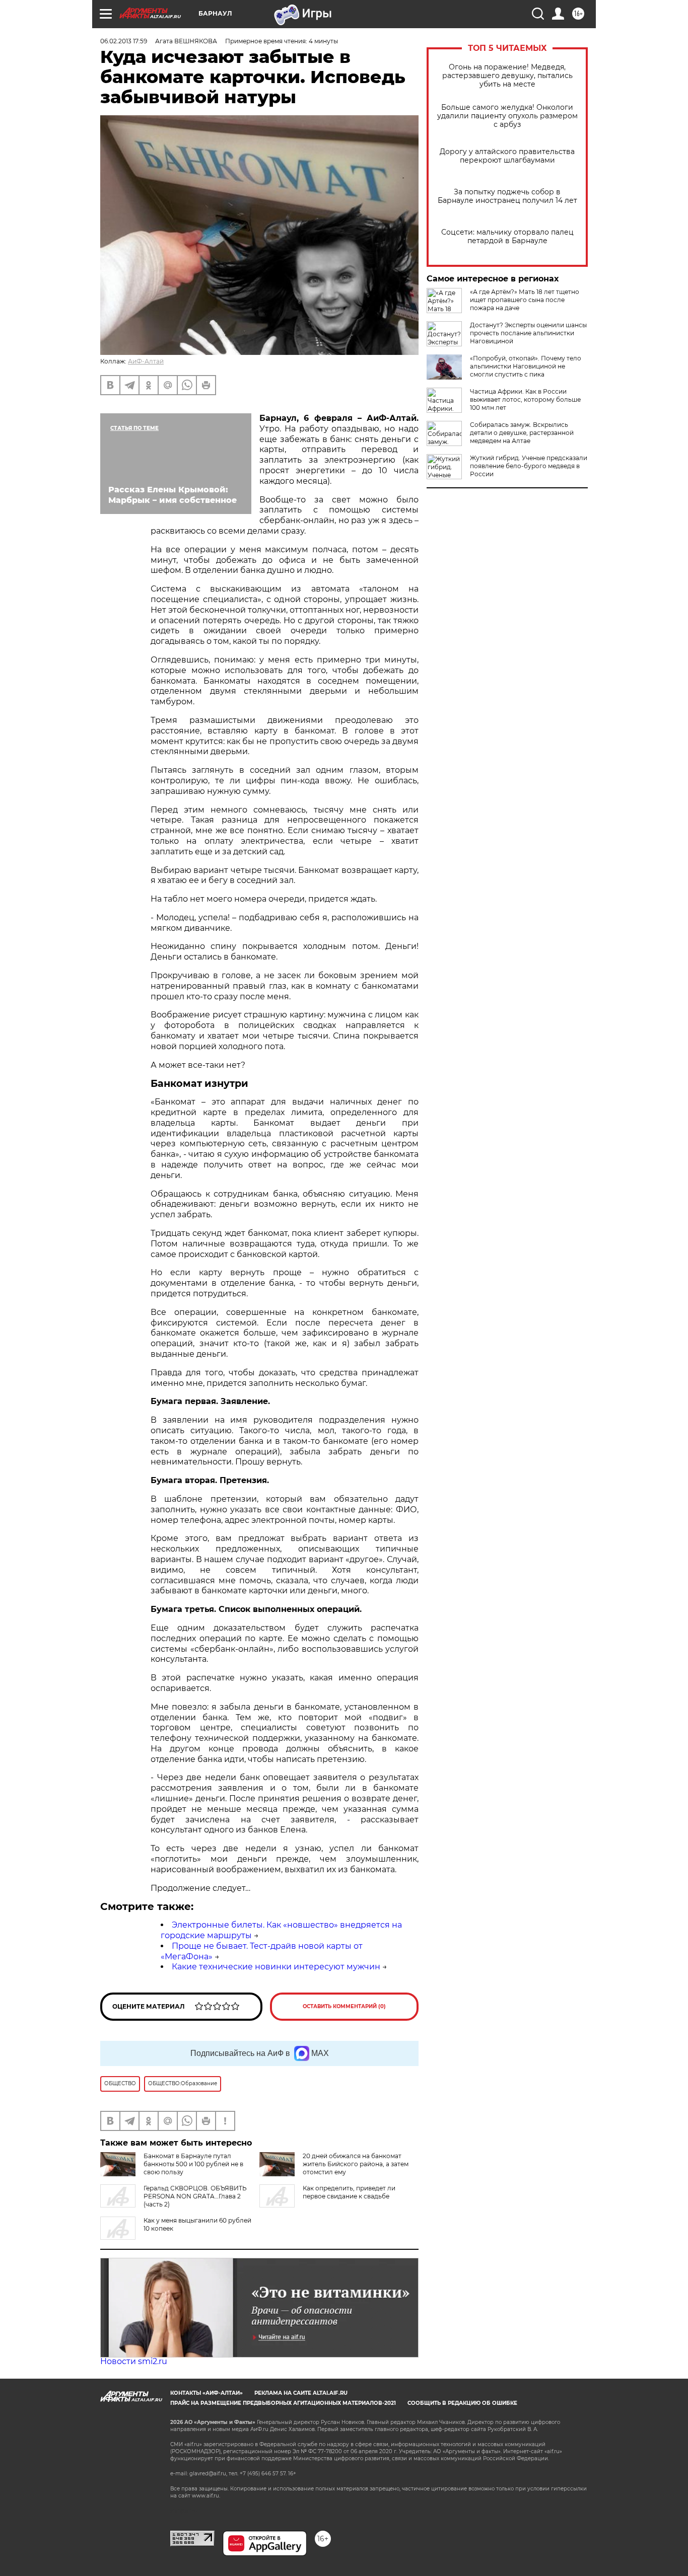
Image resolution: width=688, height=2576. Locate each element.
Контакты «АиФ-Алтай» (207, 2393)
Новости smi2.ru (134, 2361)
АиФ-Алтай (146, 361)
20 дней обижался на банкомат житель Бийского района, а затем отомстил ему (356, 2164)
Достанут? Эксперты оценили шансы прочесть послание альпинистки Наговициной (528, 333)
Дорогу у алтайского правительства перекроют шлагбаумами (507, 156)
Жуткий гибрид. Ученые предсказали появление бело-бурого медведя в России (529, 466)
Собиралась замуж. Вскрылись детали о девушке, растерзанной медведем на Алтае (522, 433)
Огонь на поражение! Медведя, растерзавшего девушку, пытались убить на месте (507, 76)
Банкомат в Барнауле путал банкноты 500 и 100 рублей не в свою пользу (193, 2164)
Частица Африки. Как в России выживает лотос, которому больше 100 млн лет (525, 399)
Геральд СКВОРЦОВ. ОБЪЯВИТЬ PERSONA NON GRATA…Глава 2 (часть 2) (195, 2196)
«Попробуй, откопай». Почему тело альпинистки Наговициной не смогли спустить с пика (526, 366)
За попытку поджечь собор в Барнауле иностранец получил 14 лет (507, 196)
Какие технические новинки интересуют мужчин (276, 1967)
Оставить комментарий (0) (344, 2006)
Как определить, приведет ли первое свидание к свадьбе (349, 2192)
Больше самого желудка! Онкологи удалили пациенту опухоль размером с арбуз (507, 116)
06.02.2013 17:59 (124, 41)
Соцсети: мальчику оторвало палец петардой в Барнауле (507, 237)
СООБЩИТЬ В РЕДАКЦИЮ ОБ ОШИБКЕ (462, 2403)
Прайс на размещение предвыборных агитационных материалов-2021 (283, 2403)
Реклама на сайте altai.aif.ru (301, 2393)
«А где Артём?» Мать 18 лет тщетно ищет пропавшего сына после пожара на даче (525, 300)
